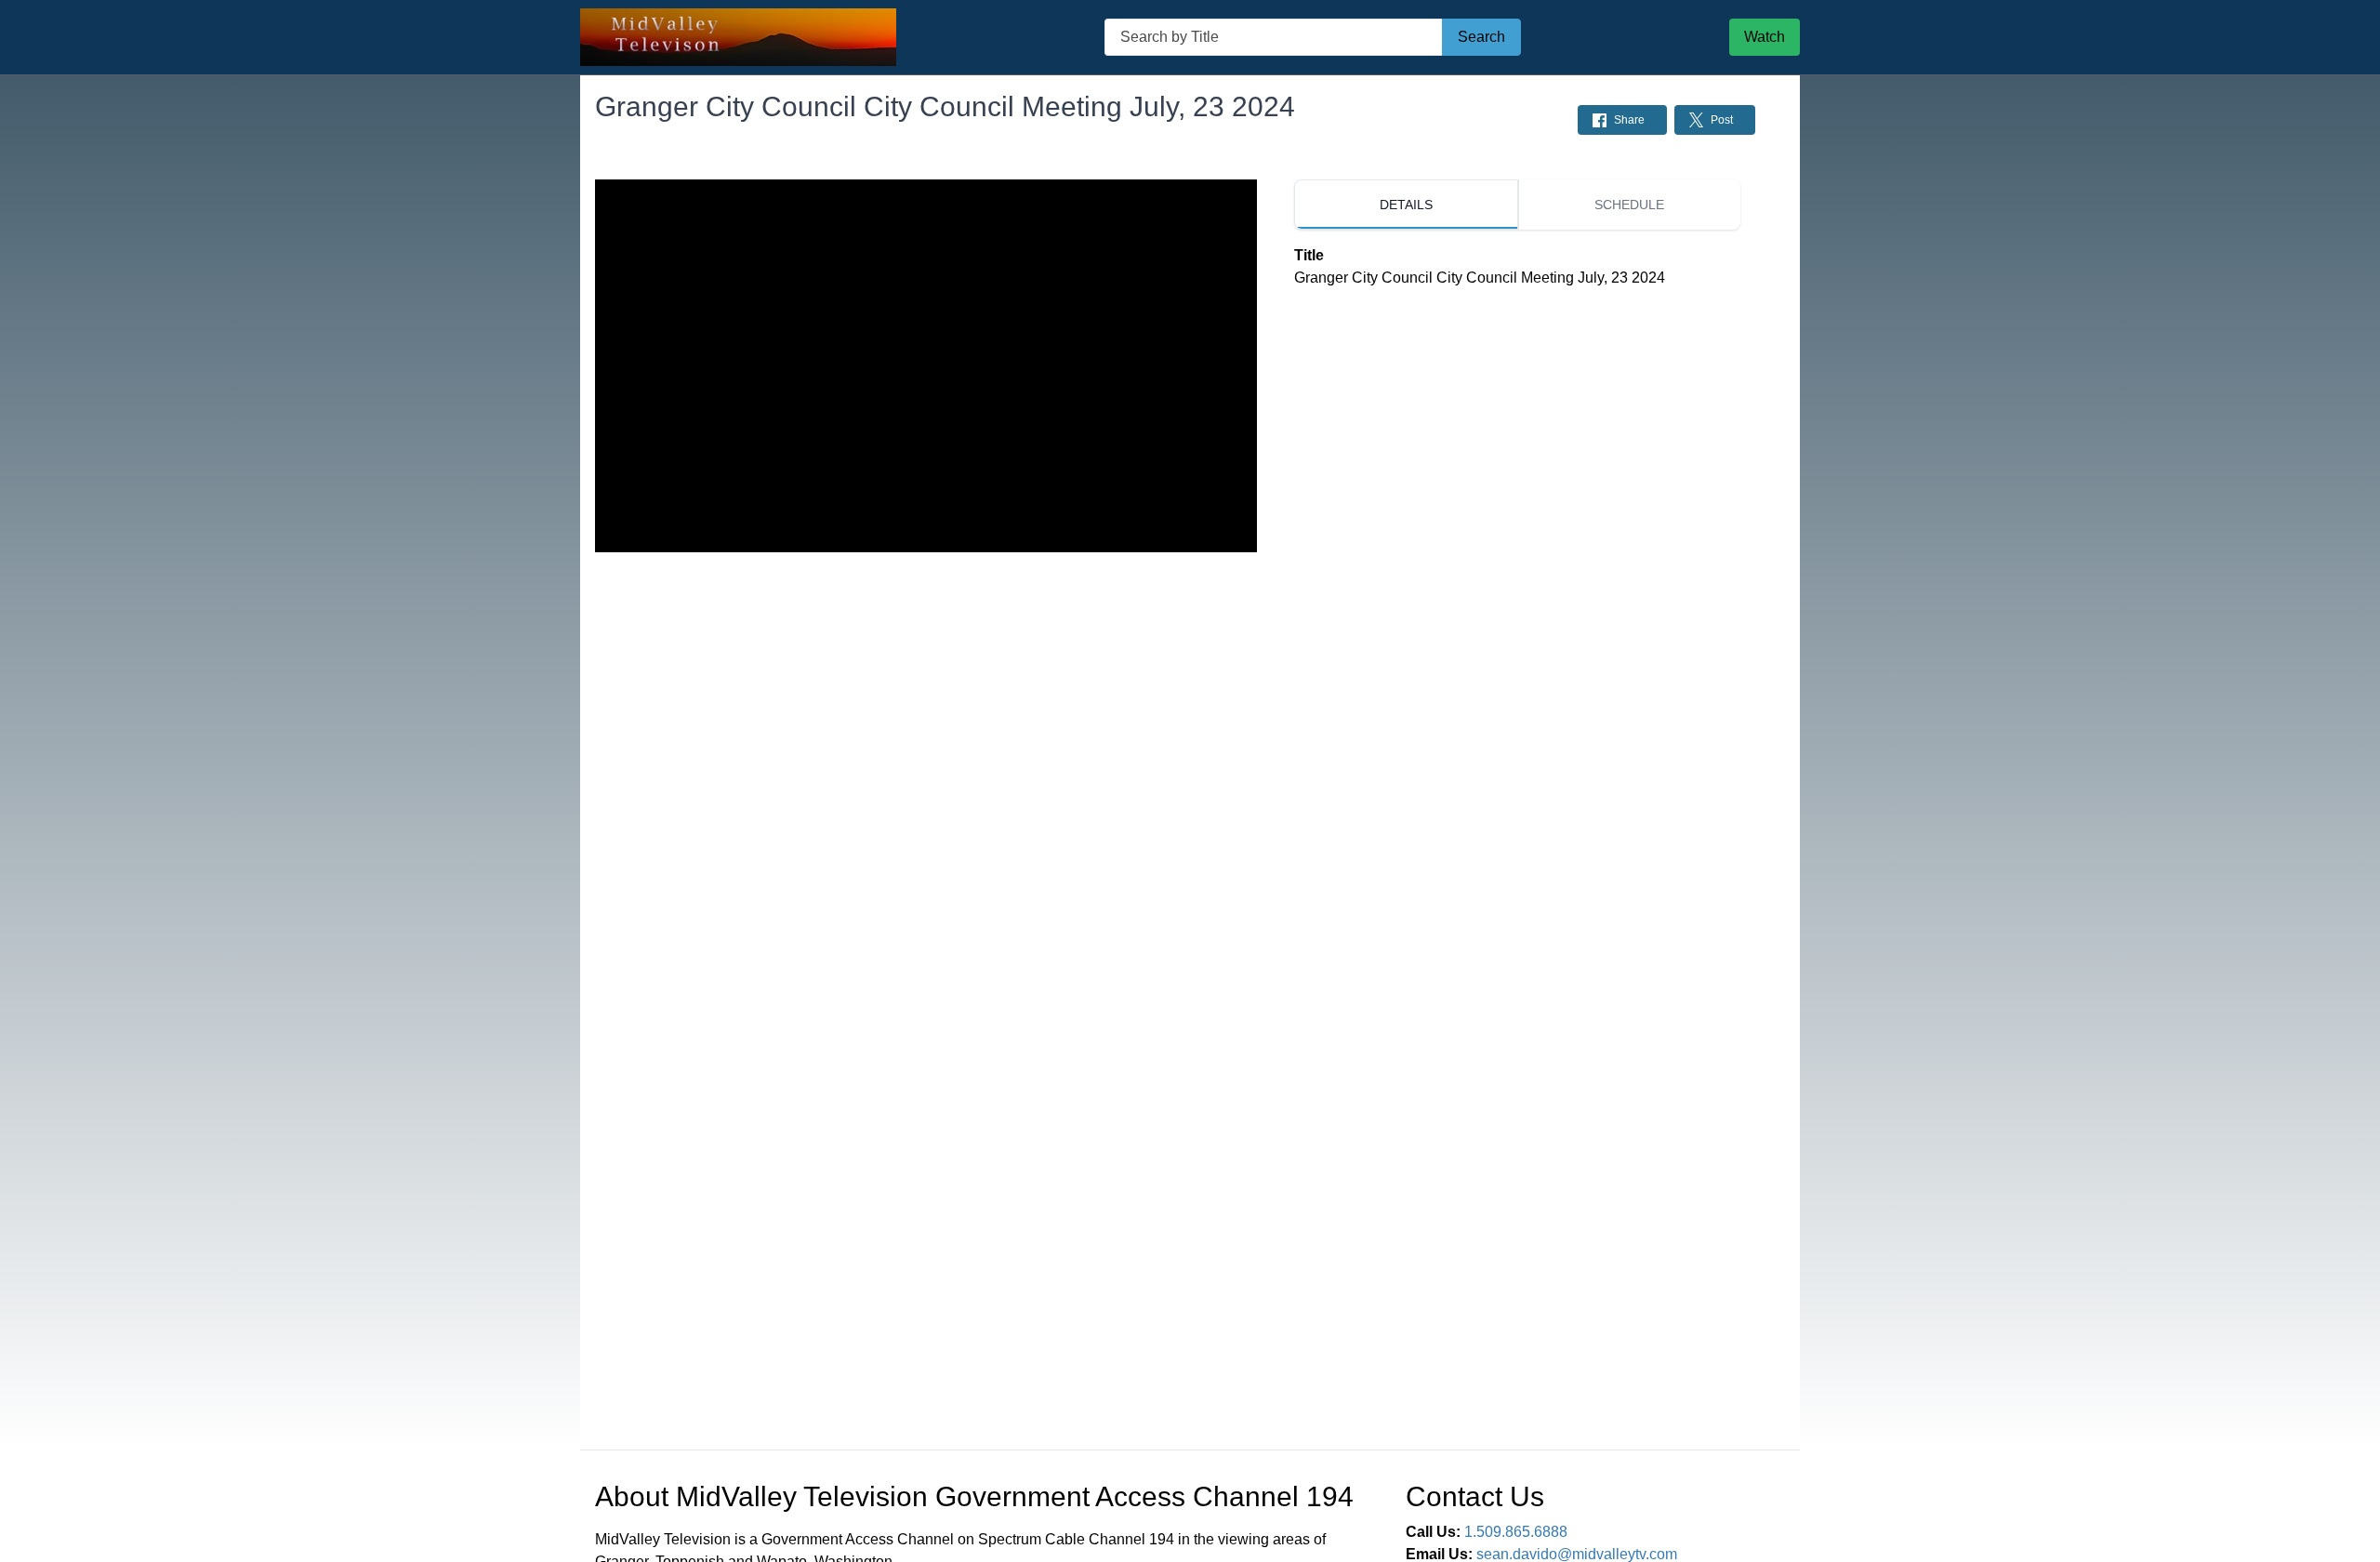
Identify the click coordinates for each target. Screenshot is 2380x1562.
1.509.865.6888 (1516, 1532)
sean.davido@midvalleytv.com (1577, 1554)
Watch (1765, 37)
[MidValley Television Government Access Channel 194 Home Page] (738, 38)
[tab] (1406, 205)
